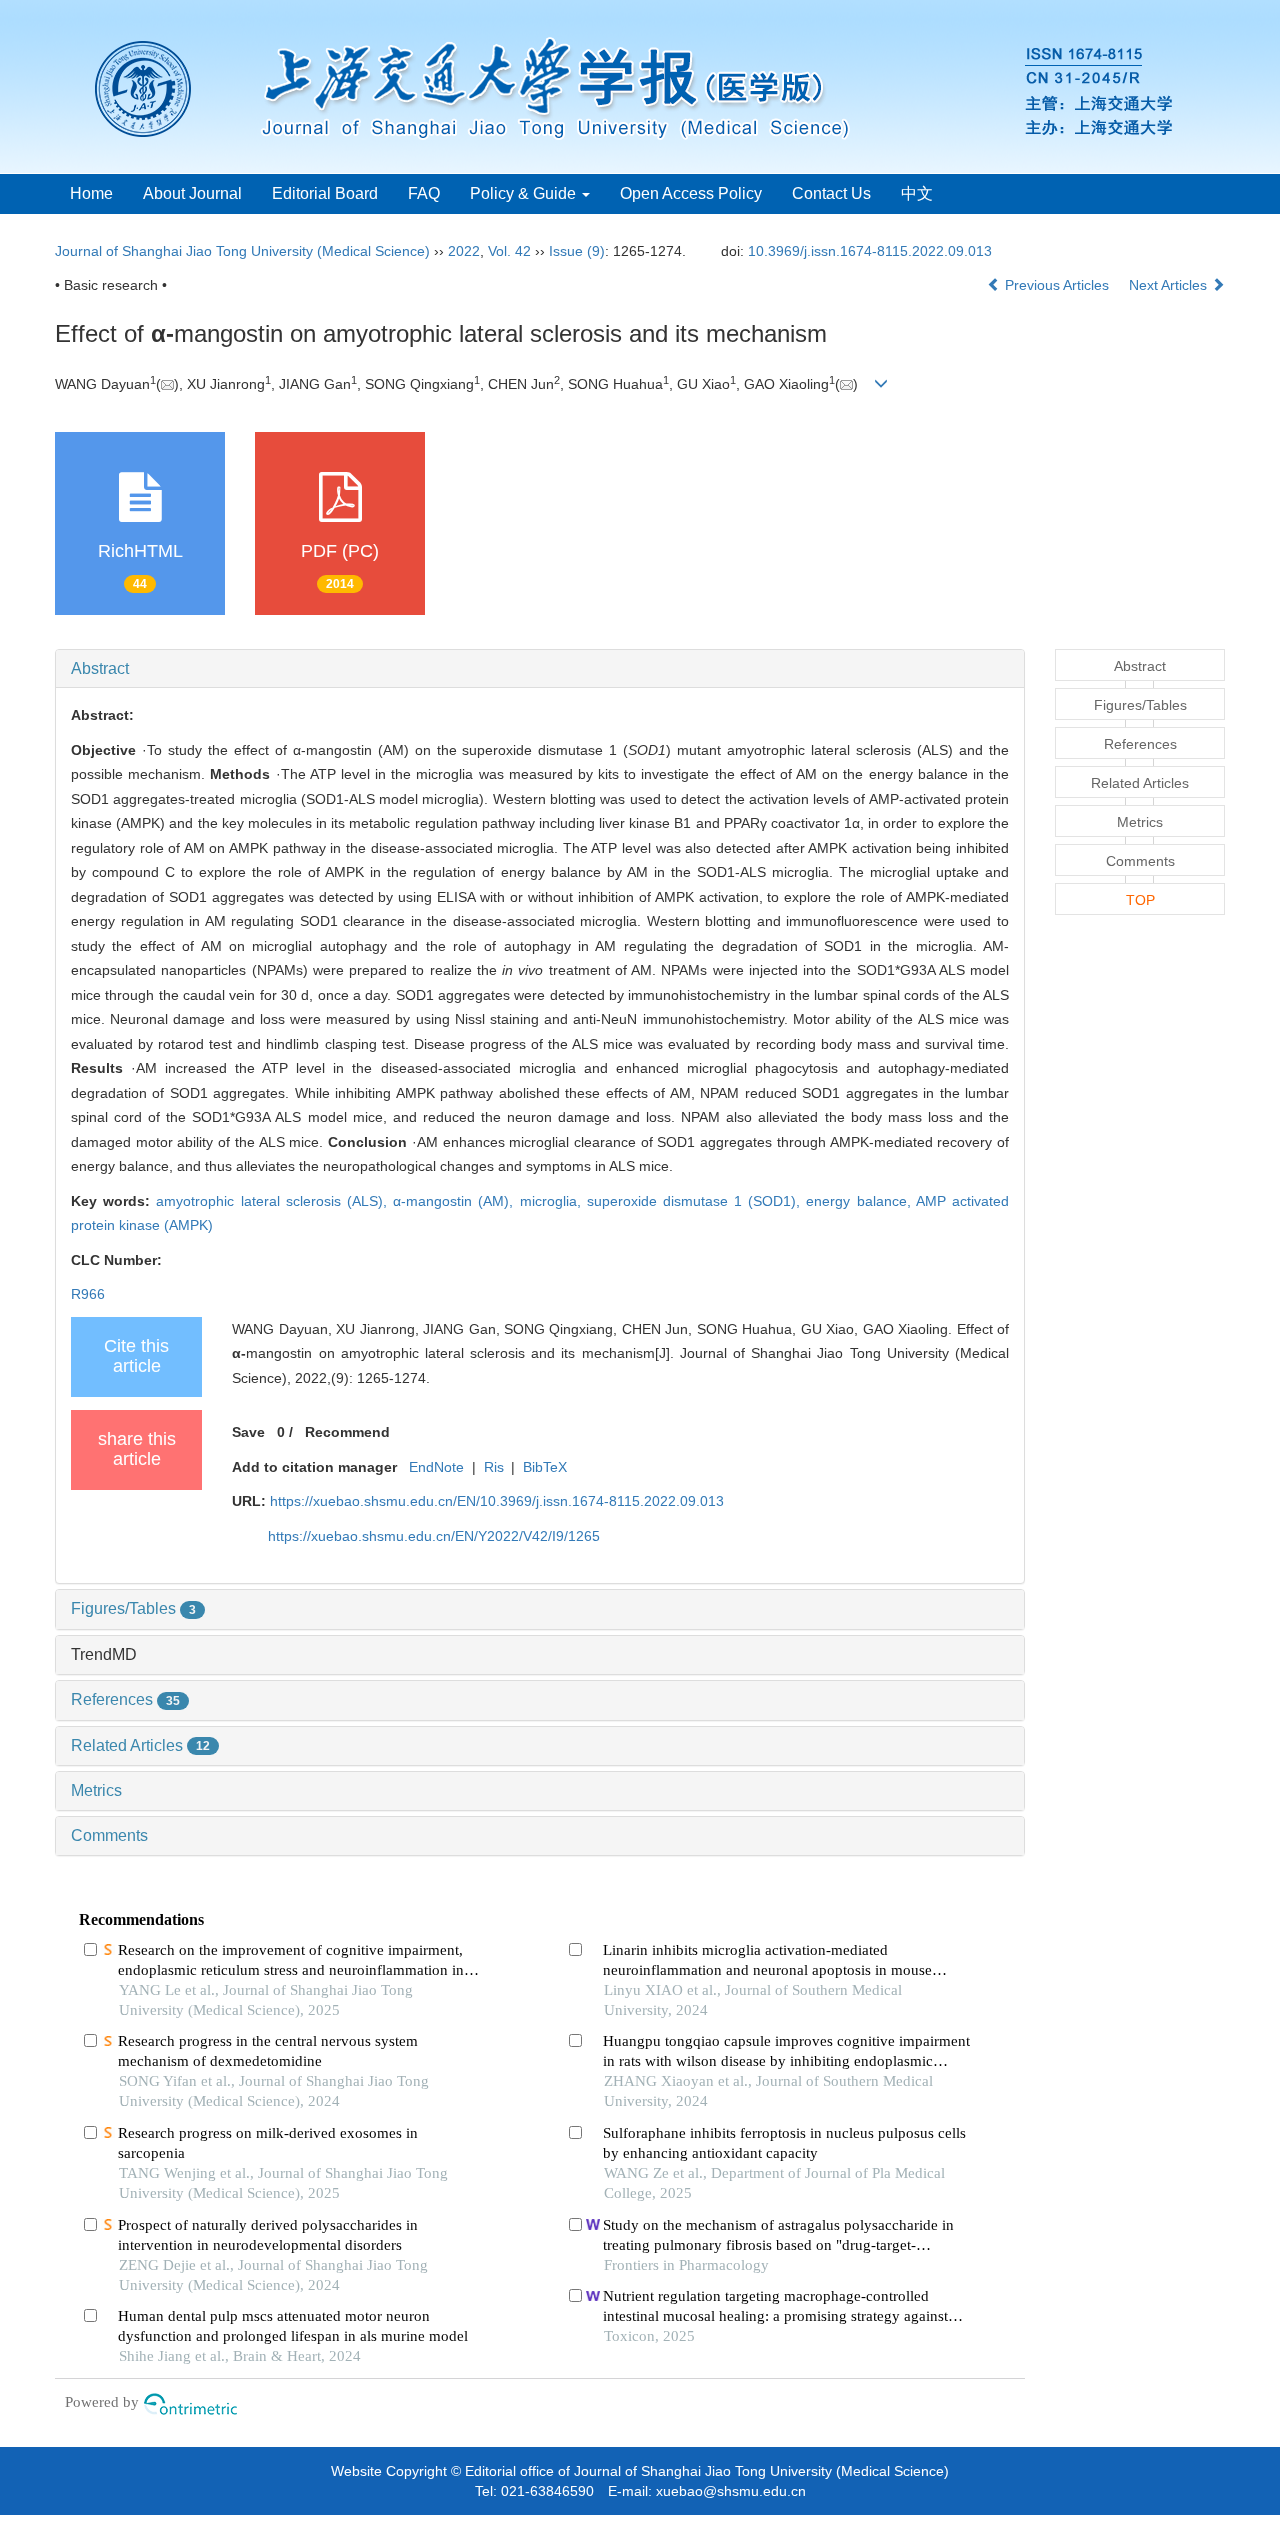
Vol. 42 (509, 251)
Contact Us (831, 193)
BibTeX (545, 1467)
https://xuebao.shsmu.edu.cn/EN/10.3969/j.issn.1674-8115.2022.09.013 (497, 1501)
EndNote (436, 1467)
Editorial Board (325, 193)
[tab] (540, 669)
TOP (1140, 900)
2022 (464, 251)
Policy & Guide (525, 193)
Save (248, 1432)
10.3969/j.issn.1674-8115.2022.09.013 (870, 251)
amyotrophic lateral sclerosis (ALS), (274, 1201)
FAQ (424, 193)
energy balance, (860, 1201)
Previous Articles (1057, 285)
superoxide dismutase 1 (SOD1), (697, 1201)
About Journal (192, 193)
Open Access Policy (691, 193)
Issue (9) (577, 251)
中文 (917, 193)
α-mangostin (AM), (456, 1201)
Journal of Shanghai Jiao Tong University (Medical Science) (242, 251)
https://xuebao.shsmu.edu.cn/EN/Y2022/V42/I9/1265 (434, 1536)
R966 (88, 1294)
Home (91, 193)
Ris (494, 1467)
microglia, (553, 1201)
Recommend (347, 1432)
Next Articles (1170, 285)
